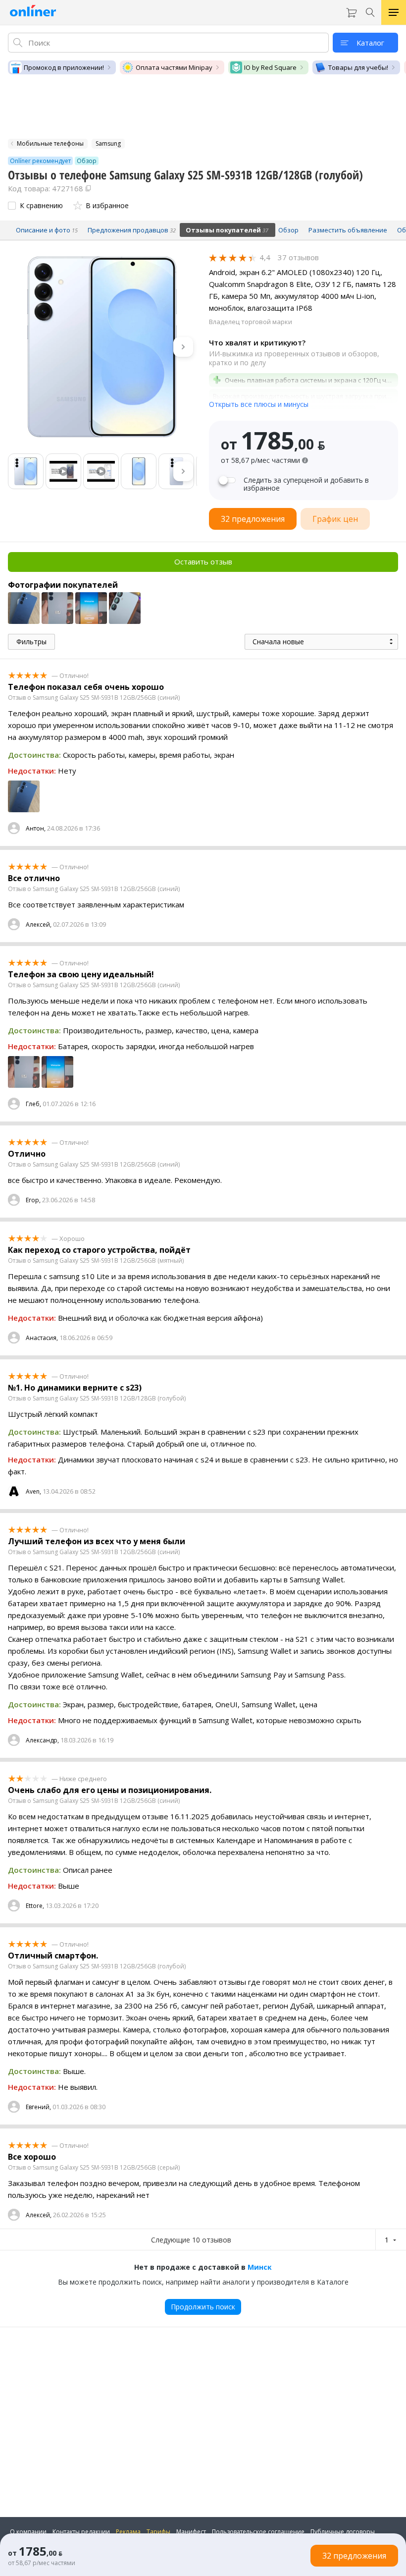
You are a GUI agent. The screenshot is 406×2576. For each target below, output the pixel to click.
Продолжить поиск (203, 2307)
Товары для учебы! (358, 67)
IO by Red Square (270, 67)
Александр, (42, 1740)
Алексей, (39, 924)
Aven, (33, 1491)
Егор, (33, 1200)
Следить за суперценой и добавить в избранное (306, 484)
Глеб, (33, 1104)
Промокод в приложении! (64, 67)
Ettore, (35, 1906)
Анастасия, (42, 1338)
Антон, (36, 828)
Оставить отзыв (203, 561)
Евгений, (38, 2107)
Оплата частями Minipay (174, 67)
